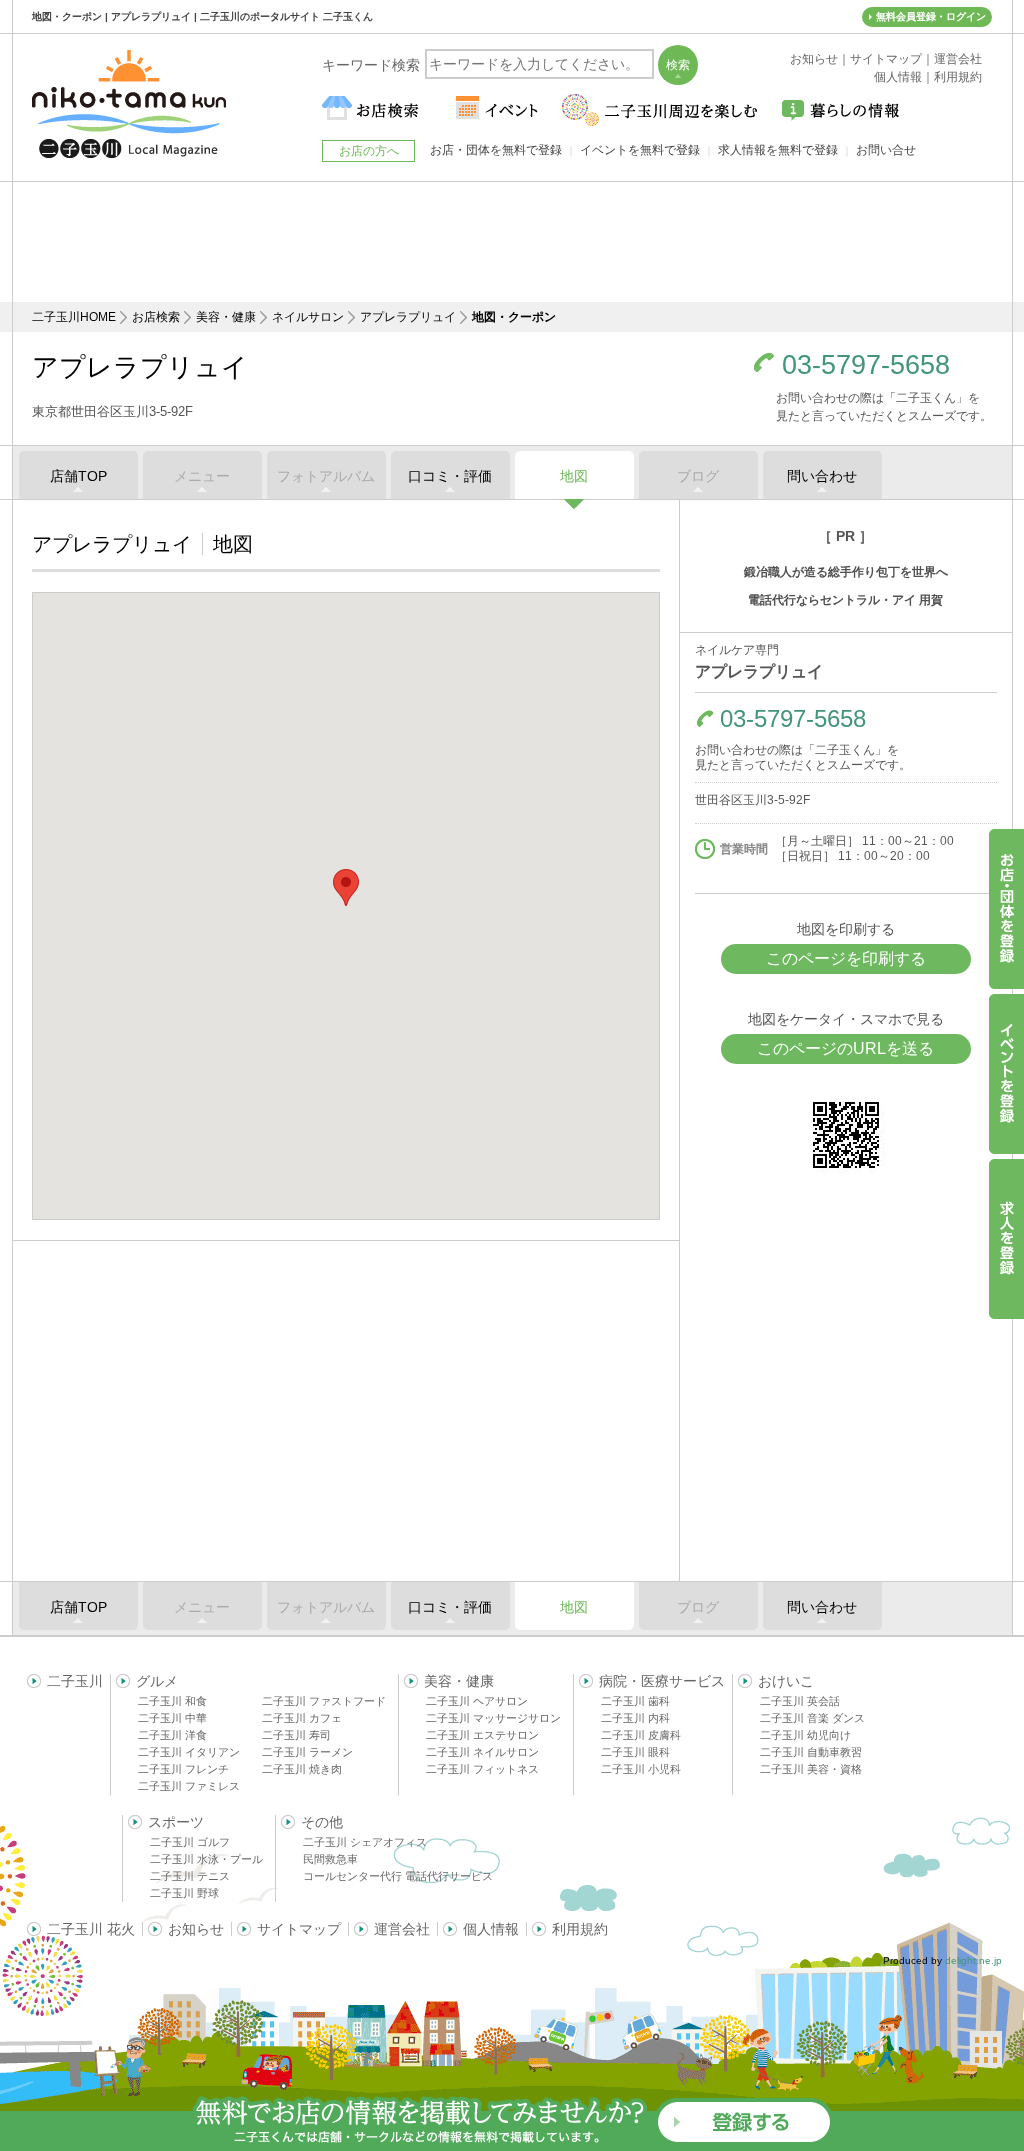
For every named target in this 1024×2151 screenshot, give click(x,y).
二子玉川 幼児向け (805, 1735)
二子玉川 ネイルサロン (482, 1752)
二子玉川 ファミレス (189, 1786)
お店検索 (156, 317)
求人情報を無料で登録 (778, 150)
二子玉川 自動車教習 (811, 1752)
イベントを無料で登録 (640, 150)
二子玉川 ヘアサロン (477, 1701)
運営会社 (402, 1929)
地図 (574, 476)
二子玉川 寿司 (296, 1735)
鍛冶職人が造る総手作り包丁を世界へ (846, 572)
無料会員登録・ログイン (931, 16)
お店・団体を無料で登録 (496, 150)
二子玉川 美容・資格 (811, 1769)
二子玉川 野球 (184, 1893)
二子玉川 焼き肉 (302, 1769)
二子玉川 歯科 (635, 1701)
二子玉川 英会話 (800, 1701)
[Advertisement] (512, 242)
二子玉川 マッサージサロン (493, 1718)
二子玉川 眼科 (635, 1752)
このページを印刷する (846, 958)
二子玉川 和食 (172, 1701)
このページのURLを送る (845, 1048)
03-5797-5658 (866, 365)
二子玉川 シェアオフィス (365, 1842)
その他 (322, 1822)
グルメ (157, 1681)
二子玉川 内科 (635, 1718)
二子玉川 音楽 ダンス (812, 1718)
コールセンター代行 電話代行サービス (398, 1876)
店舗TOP (78, 476)
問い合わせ (822, 476)
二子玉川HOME (74, 317)
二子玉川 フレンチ (183, 1769)
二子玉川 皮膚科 (641, 1735)
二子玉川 (75, 1681)
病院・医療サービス (662, 1681)
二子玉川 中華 (172, 1718)
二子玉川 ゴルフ (190, 1842)
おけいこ (786, 1681)
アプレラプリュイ (408, 317)
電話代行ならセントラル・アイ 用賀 (845, 600)
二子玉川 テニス (190, 1876)
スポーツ (176, 1822)
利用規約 (580, 1929)
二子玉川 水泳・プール (206, 1859)
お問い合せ (886, 150)
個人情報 (491, 1929)
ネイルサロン (308, 317)
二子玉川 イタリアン (189, 1752)
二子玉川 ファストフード (324, 1701)
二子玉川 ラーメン (307, 1752)
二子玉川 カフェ (302, 1718)
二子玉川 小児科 (641, 1769)
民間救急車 (330, 1859)
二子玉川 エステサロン (482, 1735)
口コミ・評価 (450, 476)
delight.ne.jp (973, 1960)
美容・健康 (226, 317)
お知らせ (196, 1929)
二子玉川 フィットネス (482, 1769)
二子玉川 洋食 (172, 1735)
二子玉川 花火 (91, 1929)
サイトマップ (299, 1929)
